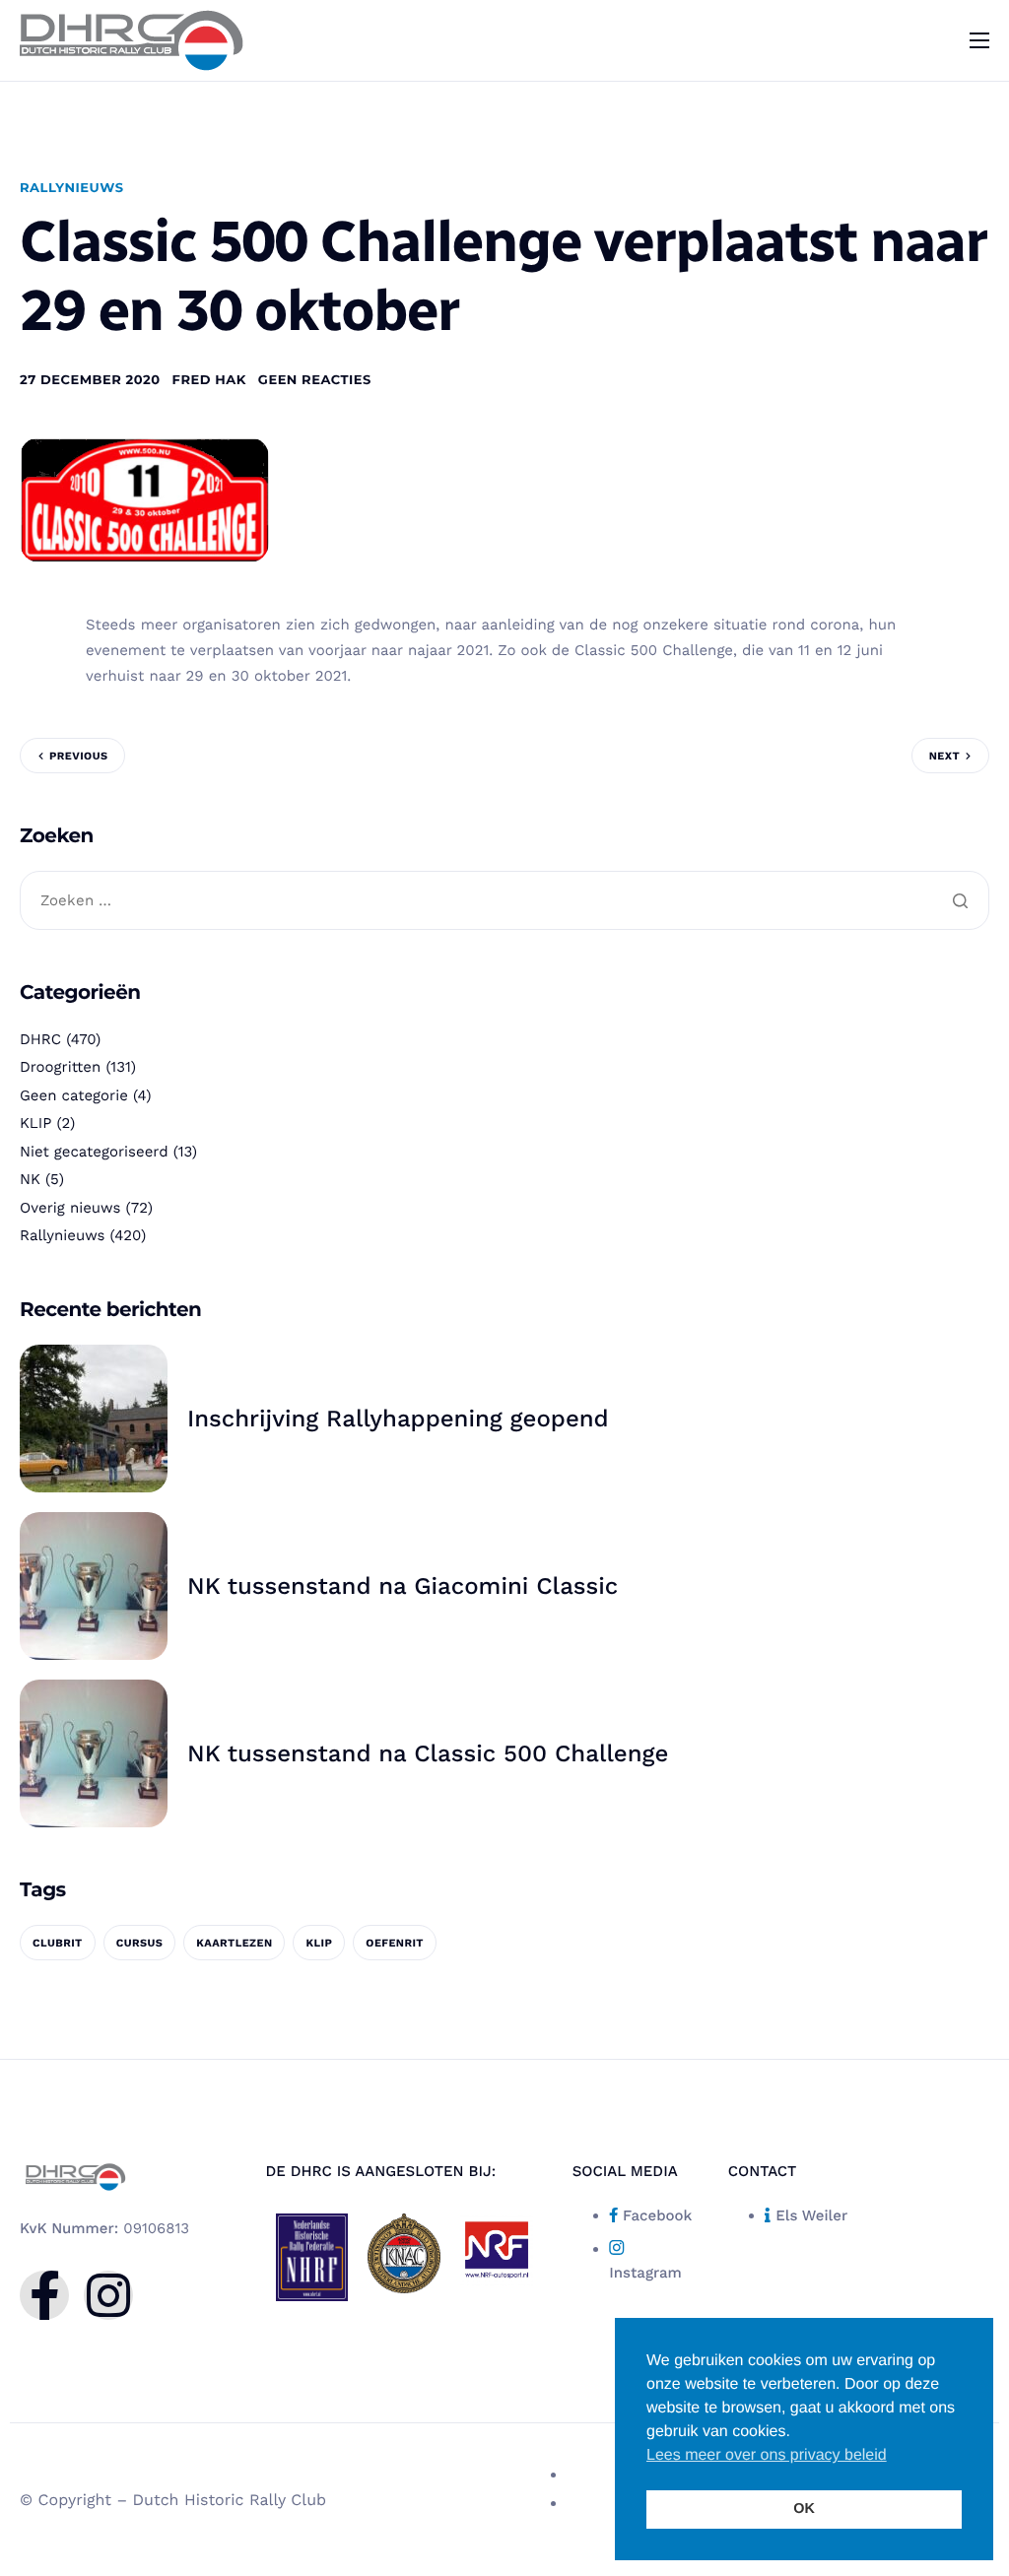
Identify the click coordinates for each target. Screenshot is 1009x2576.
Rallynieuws (72, 188)
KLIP (35, 1123)
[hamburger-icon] (979, 40)
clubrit (58, 1943)
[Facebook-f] (44, 2295)
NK (30, 1179)
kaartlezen (234, 1943)
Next (944, 756)
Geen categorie (74, 1095)
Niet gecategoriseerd (94, 1152)
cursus (140, 1943)
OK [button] (804, 2509)
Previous (78, 756)
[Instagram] (108, 2295)
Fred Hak (209, 380)
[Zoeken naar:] (504, 901)
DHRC (40, 1039)
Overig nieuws (70, 1208)
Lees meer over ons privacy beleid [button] (767, 2455)
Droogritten (60, 1067)
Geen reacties (315, 380)
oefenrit (395, 1943)
